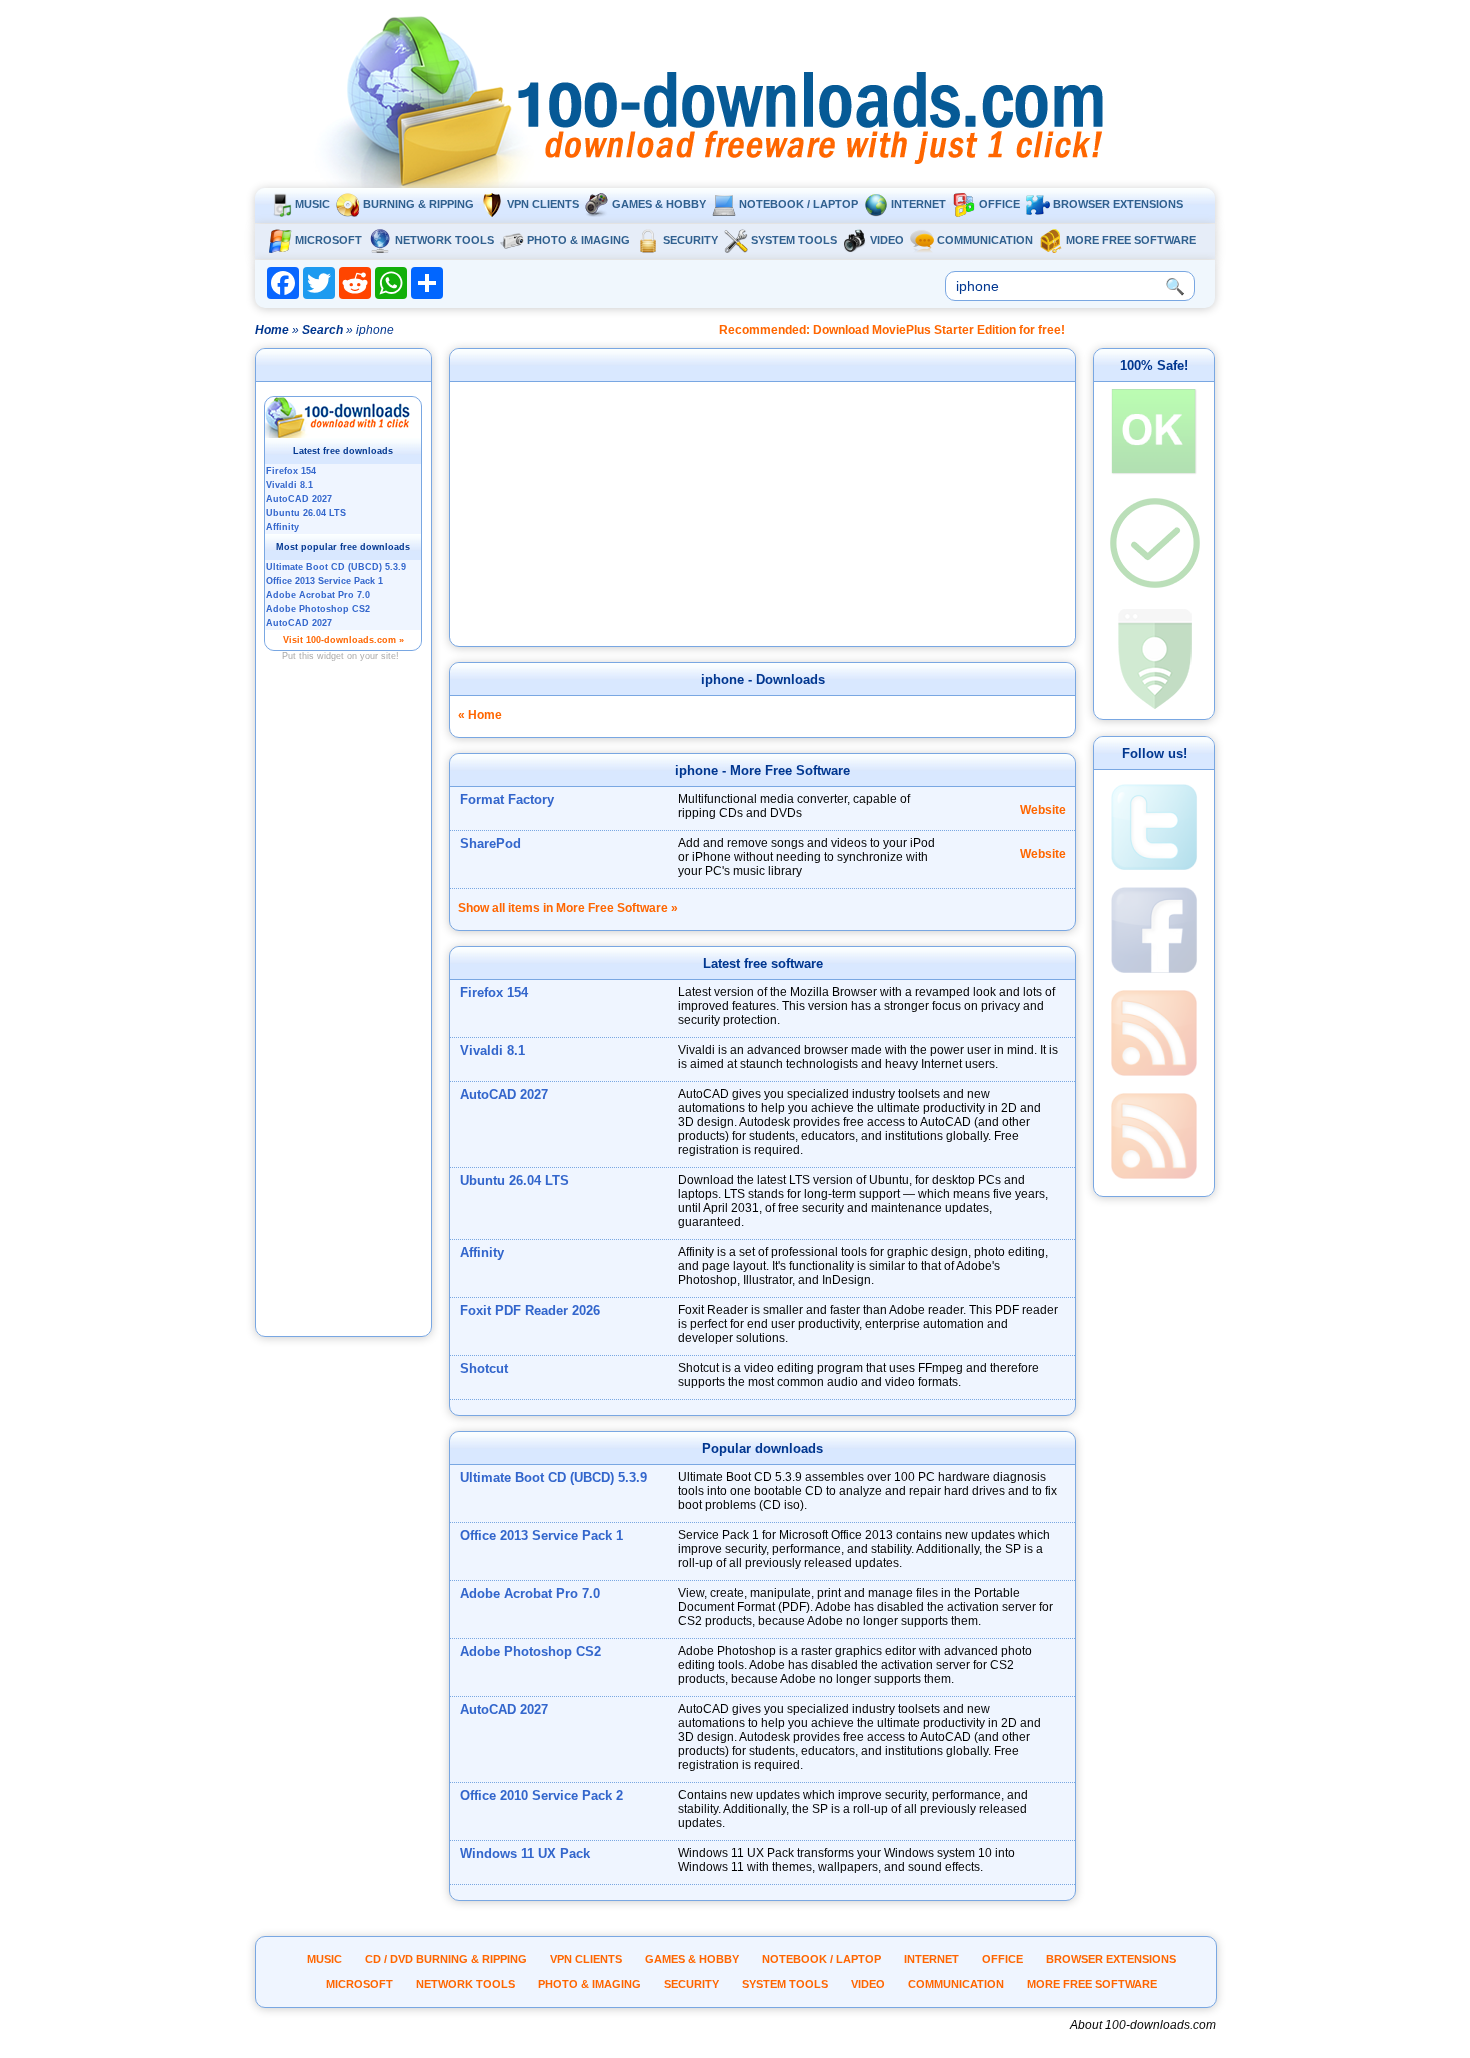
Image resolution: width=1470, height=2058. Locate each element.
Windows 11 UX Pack (525, 1853)
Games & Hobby (659, 204)
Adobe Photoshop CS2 (530, 1651)
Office (999, 204)
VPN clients (543, 204)
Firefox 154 (494, 992)
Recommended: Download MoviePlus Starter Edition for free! (892, 330)
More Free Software (1131, 240)
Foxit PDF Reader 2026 (530, 1310)
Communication (985, 240)
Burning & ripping (418, 204)
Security (690, 240)
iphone (722, 679)
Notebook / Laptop (798, 204)
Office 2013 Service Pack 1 (541, 1535)
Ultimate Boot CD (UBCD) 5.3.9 (553, 1477)
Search (322, 330)
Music (312, 204)
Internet (918, 204)
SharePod (490, 843)
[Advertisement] (344, 1033)
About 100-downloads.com (1143, 2025)
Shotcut (484, 1368)
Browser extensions (1118, 204)
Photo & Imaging (578, 240)
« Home (480, 715)
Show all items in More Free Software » (568, 908)
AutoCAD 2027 (504, 1094)
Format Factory (507, 799)
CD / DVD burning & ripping (446, 1959)
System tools (794, 240)
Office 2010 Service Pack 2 (541, 1795)
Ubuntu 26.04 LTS (514, 1180)
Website (1043, 810)
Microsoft (328, 240)
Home (272, 330)
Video (887, 240)
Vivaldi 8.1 (492, 1050)
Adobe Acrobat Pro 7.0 (530, 1593)
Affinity (482, 1252)
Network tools (444, 240)
